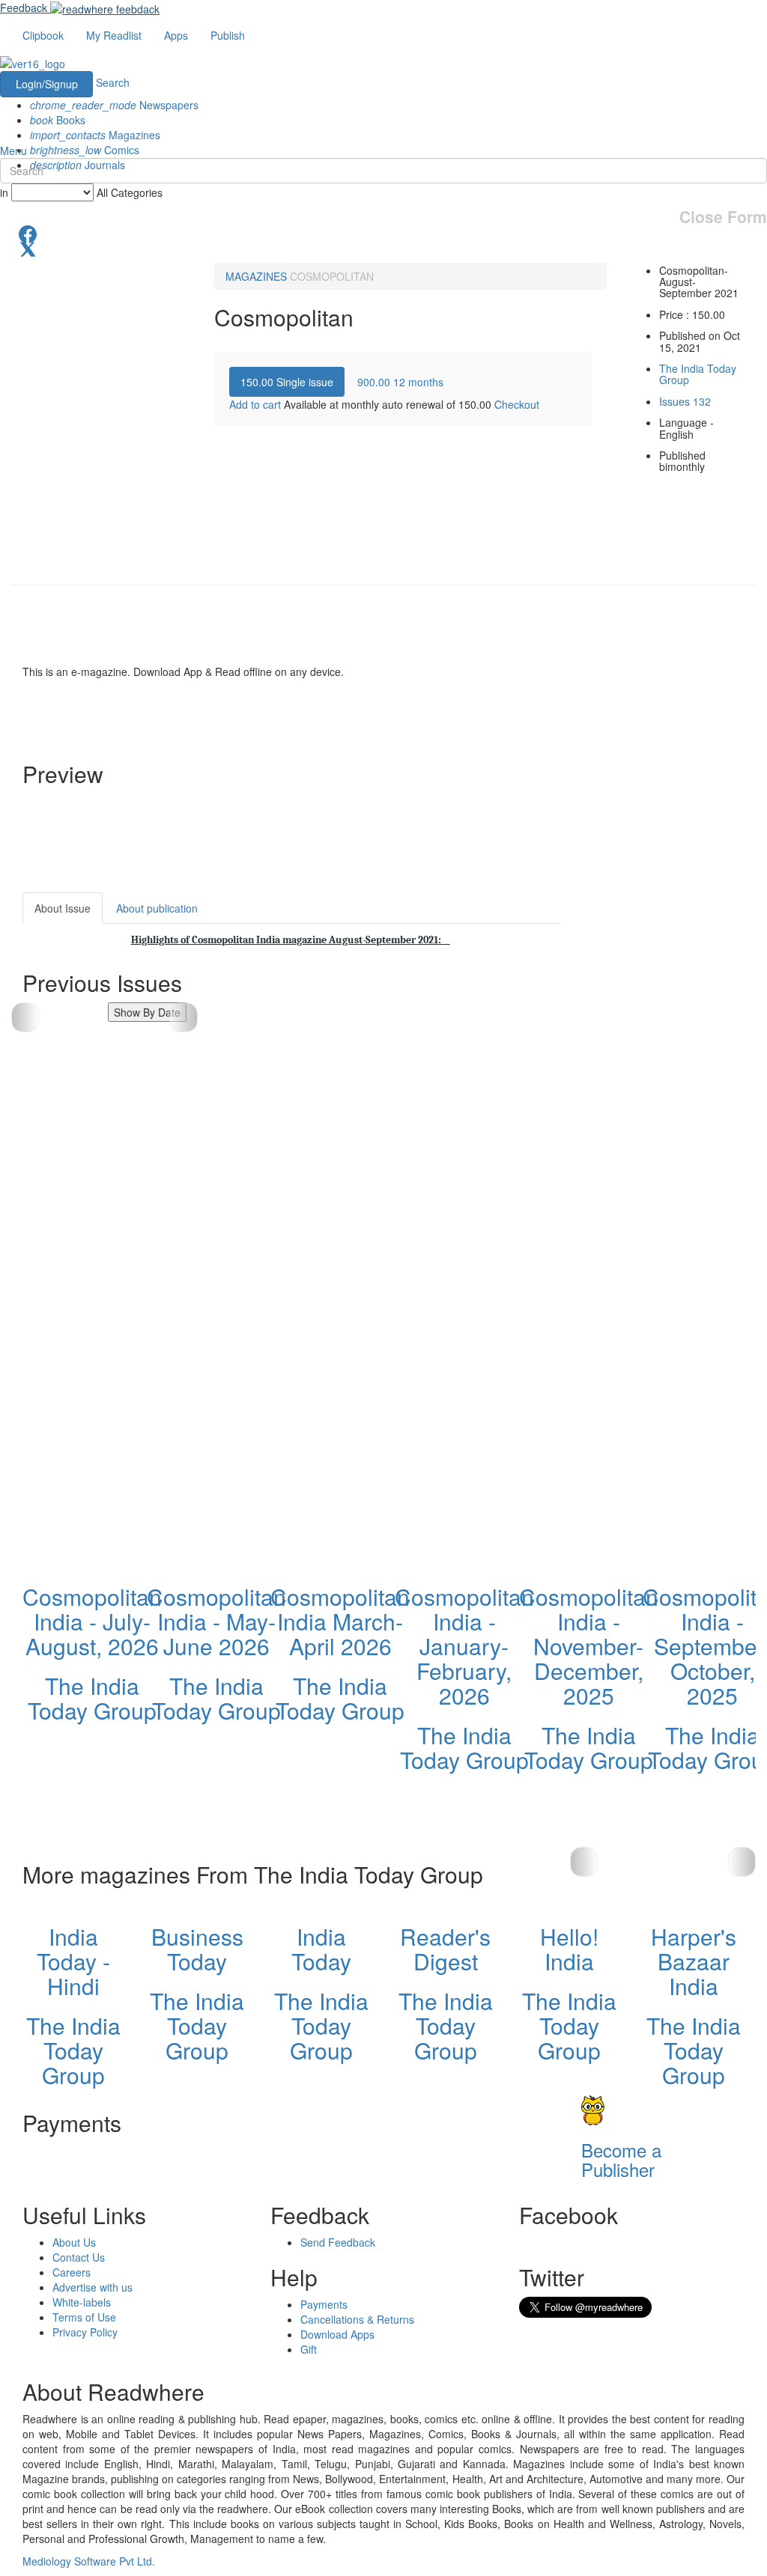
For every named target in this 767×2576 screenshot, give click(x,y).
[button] (183, 1017)
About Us (74, 2242)
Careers (72, 2272)
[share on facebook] (383, 233)
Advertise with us (93, 2287)
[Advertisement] (674, 1117)
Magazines (95, 135)
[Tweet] (383, 248)
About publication (157, 908)
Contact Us (79, 2257)
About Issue (63, 908)
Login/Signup (47, 84)
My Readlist (114, 35)
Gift (309, 2349)
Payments (324, 2304)
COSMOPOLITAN (332, 276)
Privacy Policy (85, 2332)
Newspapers (114, 105)
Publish (228, 35)
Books (58, 120)
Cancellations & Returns (357, 2319)
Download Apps (337, 2334)
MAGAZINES (256, 276)
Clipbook (43, 35)
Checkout (517, 404)
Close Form (723, 217)
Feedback (24, 7)
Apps (176, 35)
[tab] (287, 382)
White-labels (82, 2302)
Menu (13, 150)
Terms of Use (84, 2317)
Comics (85, 150)
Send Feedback (338, 2242)
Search (113, 82)
